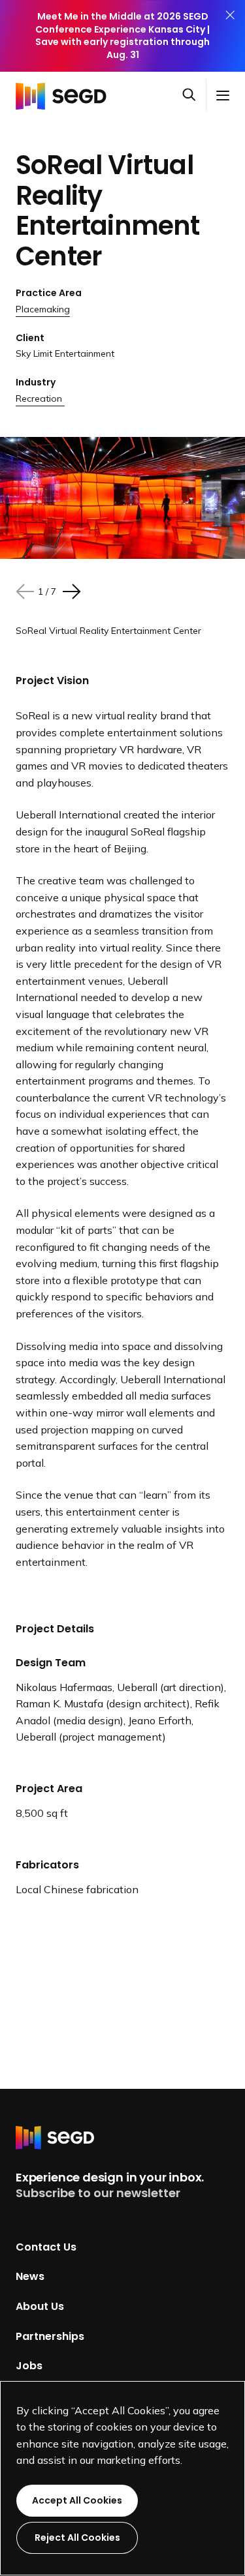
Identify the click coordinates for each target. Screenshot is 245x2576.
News (30, 2276)
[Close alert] (230, 36)
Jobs (29, 2366)
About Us (40, 2306)
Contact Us (46, 2246)
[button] (194, 96)
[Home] (65, 95)
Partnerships (50, 2336)
